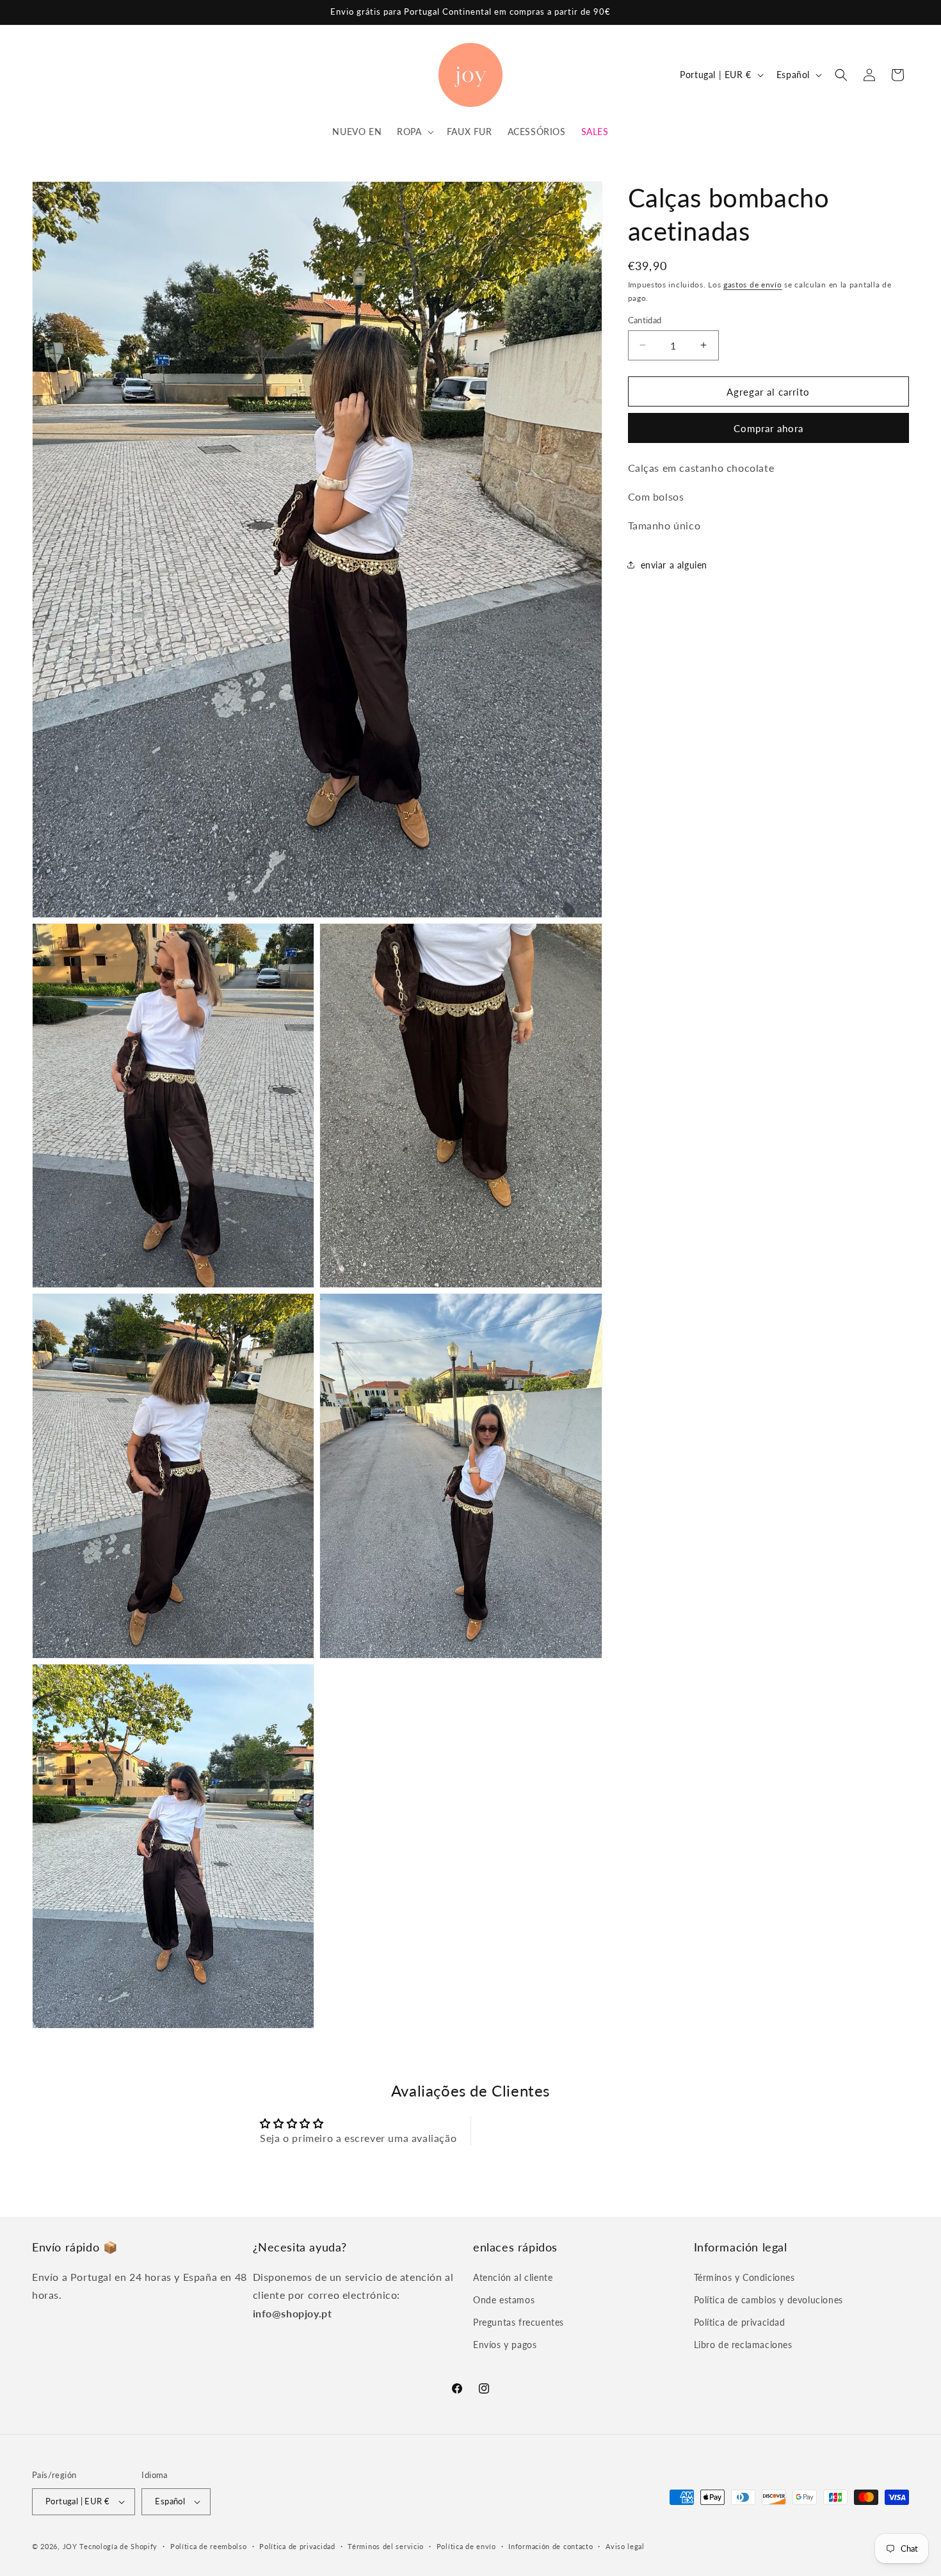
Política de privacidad (740, 2322)
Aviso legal (625, 2546)
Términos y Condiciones (744, 2277)
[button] (414, 132)
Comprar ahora (768, 428)
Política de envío (466, 2546)
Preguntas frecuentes (519, 2322)
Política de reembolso (209, 2546)
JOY (70, 2546)
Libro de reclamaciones (743, 2345)
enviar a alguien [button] (674, 565)
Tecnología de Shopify (118, 2546)
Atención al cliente (513, 2277)
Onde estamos (504, 2300)
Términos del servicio (386, 2546)
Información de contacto (551, 2546)
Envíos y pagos (505, 2345)
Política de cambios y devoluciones (768, 2300)
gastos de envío (753, 285)
